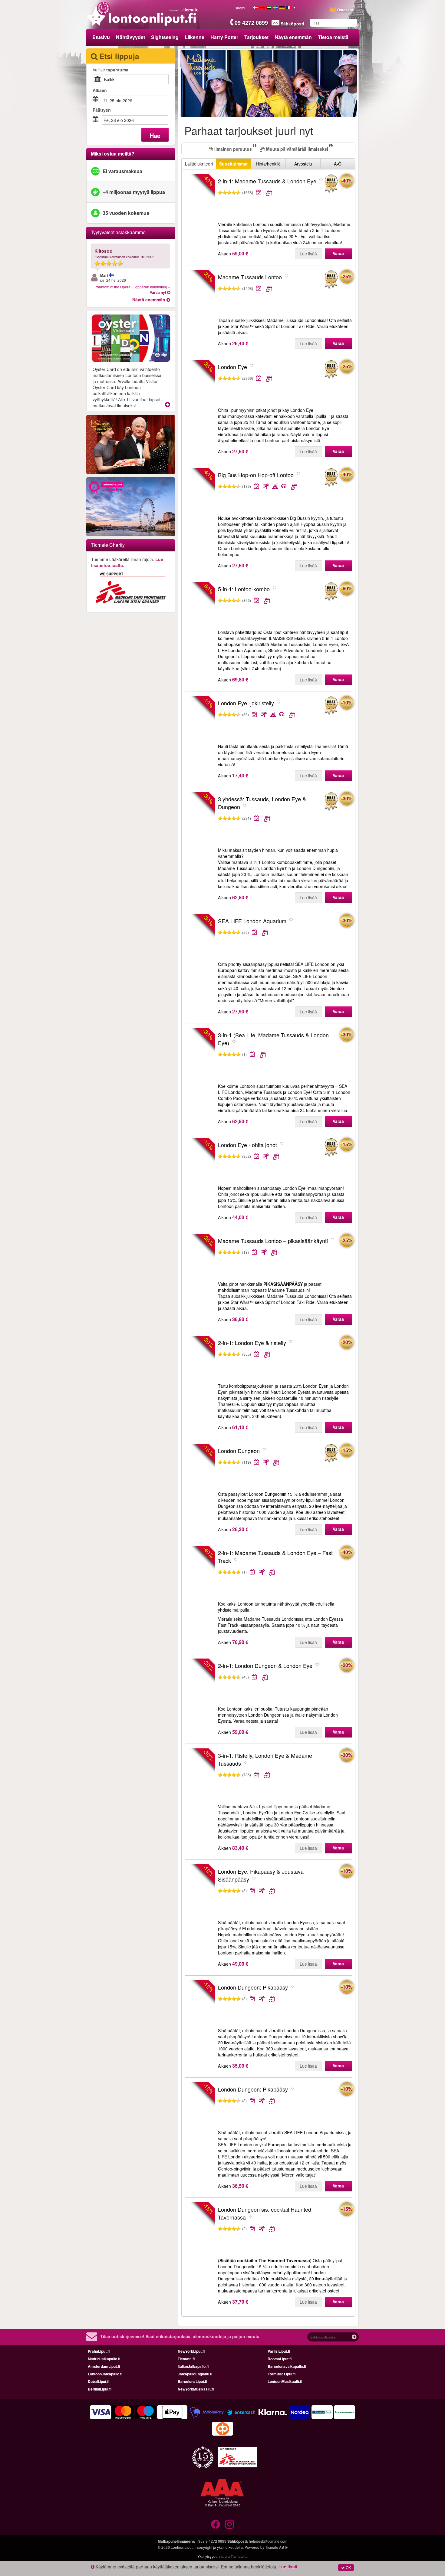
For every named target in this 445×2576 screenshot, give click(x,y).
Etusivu (101, 37)
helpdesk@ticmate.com (268, 2541)
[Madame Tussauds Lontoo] (331, 280)
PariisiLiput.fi (279, 2351)
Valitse (110, 70)
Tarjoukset (256, 37)
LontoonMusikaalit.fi (285, 2381)
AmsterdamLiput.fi (104, 2366)
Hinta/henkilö (268, 164)
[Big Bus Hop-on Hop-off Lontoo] (331, 478)
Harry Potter (224, 37)
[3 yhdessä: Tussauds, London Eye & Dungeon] (331, 802)
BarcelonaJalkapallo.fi (287, 2366)
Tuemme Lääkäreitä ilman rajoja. (127, 562)
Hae (155, 135)
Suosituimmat (233, 164)
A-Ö (338, 164)
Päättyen (102, 110)
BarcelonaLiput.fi (192, 2381)
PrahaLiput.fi (99, 2351)
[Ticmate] (184, 10)
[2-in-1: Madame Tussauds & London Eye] (331, 184)
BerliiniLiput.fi (100, 2389)
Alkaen (100, 90)
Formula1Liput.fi (282, 2374)
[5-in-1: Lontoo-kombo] (331, 592)
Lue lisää (308, 254)
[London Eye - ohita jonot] (331, 1148)
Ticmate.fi (186, 2359)
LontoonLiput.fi (183, 2547)
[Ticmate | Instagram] (229, 2524)
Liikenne (194, 37)
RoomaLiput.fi (280, 2359)
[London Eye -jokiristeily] (331, 706)
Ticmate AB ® (276, 2547)
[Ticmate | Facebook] (216, 2524)
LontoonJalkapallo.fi (105, 2374)
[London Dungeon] (331, 1454)
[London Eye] (331, 370)
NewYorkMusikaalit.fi (196, 2389)
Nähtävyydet (130, 37)
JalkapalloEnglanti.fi (195, 2374)
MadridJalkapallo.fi (104, 2359)
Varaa (338, 253)
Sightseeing (165, 37)
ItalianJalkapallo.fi (193, 2366)
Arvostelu (303, 164)
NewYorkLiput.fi (191, 2351)
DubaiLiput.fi (99, 2381)
